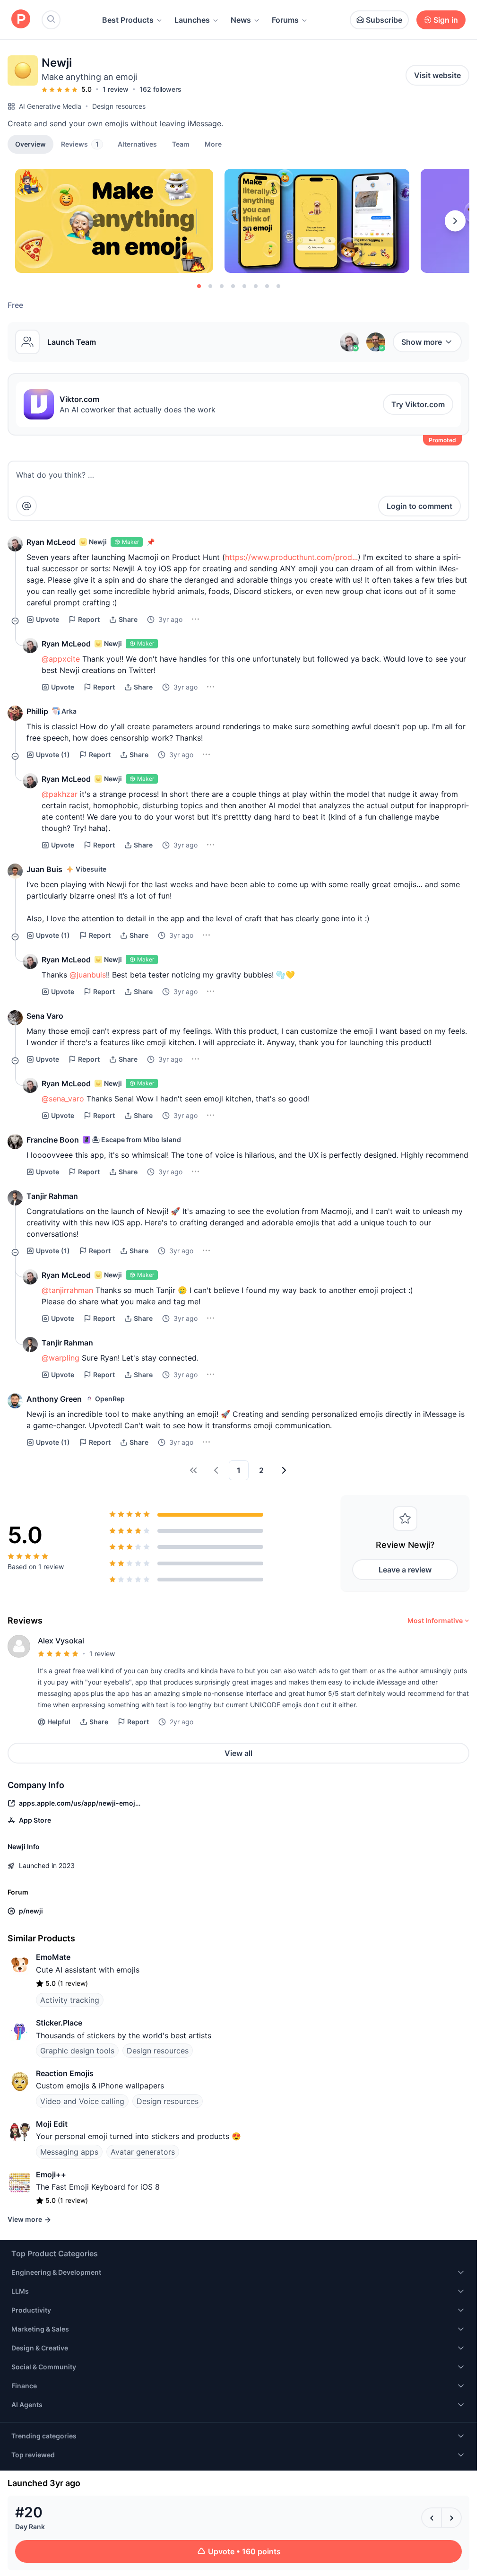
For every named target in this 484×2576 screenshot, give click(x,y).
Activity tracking (70, 2000)
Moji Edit (52, 2124)
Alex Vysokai (61, 1641)
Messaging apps (69, 2152)
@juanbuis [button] (88, 975)
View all (238, 1753)
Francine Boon (53, 1140)
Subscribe (384, 20)
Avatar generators (143, 2152)
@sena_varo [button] (63, 1099)
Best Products (128, 20)
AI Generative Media (50, 106)
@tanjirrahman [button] (67, 1290)
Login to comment (419, 506)
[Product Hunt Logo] (21, 20)
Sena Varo (45, 1016)
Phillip (37, 711)
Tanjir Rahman (52, 1196)
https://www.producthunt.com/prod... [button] (291, 557)
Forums (285, 20)
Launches (192, 20)
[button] (213, 144)
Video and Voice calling (82, 2101)
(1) (53, 755)
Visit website (437, 75)
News (241, 20)
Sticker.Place (59, 2023)
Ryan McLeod (51, 542)
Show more (422, 342)
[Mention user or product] (26, 506)
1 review (116, 89)
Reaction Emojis (65, 2073)
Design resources (119, 106)
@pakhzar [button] (60, 794)
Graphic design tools (77, 2051)
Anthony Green (54, 1399)
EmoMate (53, 1957)
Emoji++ (51, 2174)
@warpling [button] (60, 1358)
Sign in (446, 20)
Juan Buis (44, 869)
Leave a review (405, 1570)
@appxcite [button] (61, 659)
